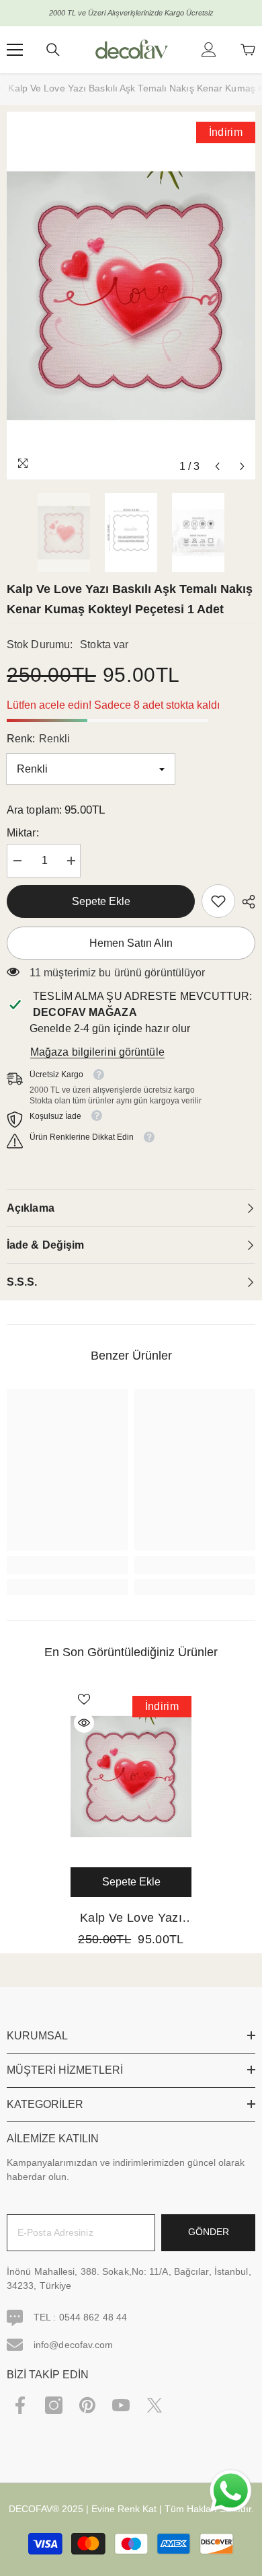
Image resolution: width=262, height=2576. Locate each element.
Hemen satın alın (131, 943)
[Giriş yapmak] (209, 50)
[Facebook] (20, 2405)
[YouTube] (121, 2405)
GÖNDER (209, 2232)
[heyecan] (155, 2405)
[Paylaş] (245, 902)
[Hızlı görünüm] (84, 1723)
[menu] (15, 50)
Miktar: (23, 833)
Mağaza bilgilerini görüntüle (97, 1052)
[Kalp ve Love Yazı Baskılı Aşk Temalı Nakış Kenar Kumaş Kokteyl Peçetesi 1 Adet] (131, 1777)
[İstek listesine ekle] (84, 1699)
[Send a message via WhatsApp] (231, 2491)
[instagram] (54, 2405)
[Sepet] (248, 50)
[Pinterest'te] (87, 2405)
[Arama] (53, 50)
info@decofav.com (74, 2345)
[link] (218, 901)
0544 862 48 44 (93, 2317)
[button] (217, 466)
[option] (131, 296)
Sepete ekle (101, 901)
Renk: (38, 739)
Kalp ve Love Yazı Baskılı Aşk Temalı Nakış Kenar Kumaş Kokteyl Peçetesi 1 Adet (131, 1919)
